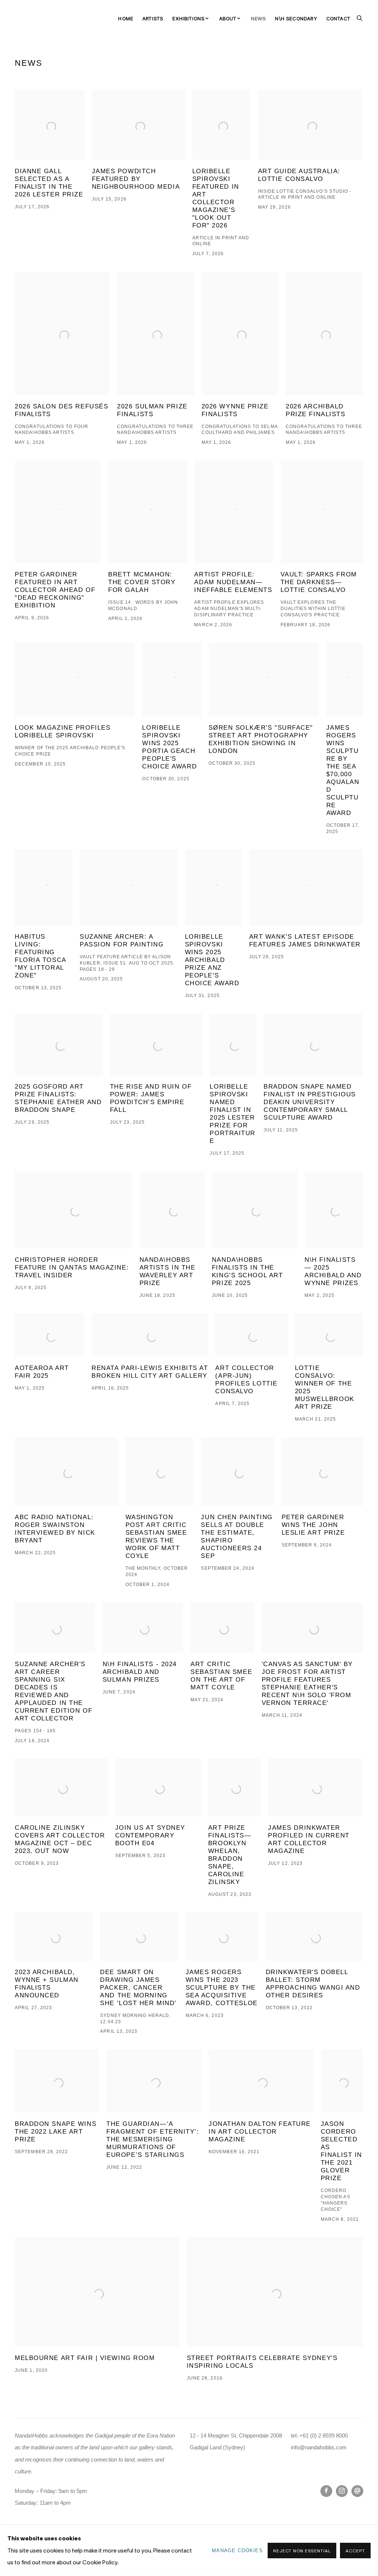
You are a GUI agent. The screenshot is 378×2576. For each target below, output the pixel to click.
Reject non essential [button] (302, 2551)
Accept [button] (355, 2551)
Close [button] (272, 1226)
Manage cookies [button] (237, 2550)
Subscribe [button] (127, 1334)
